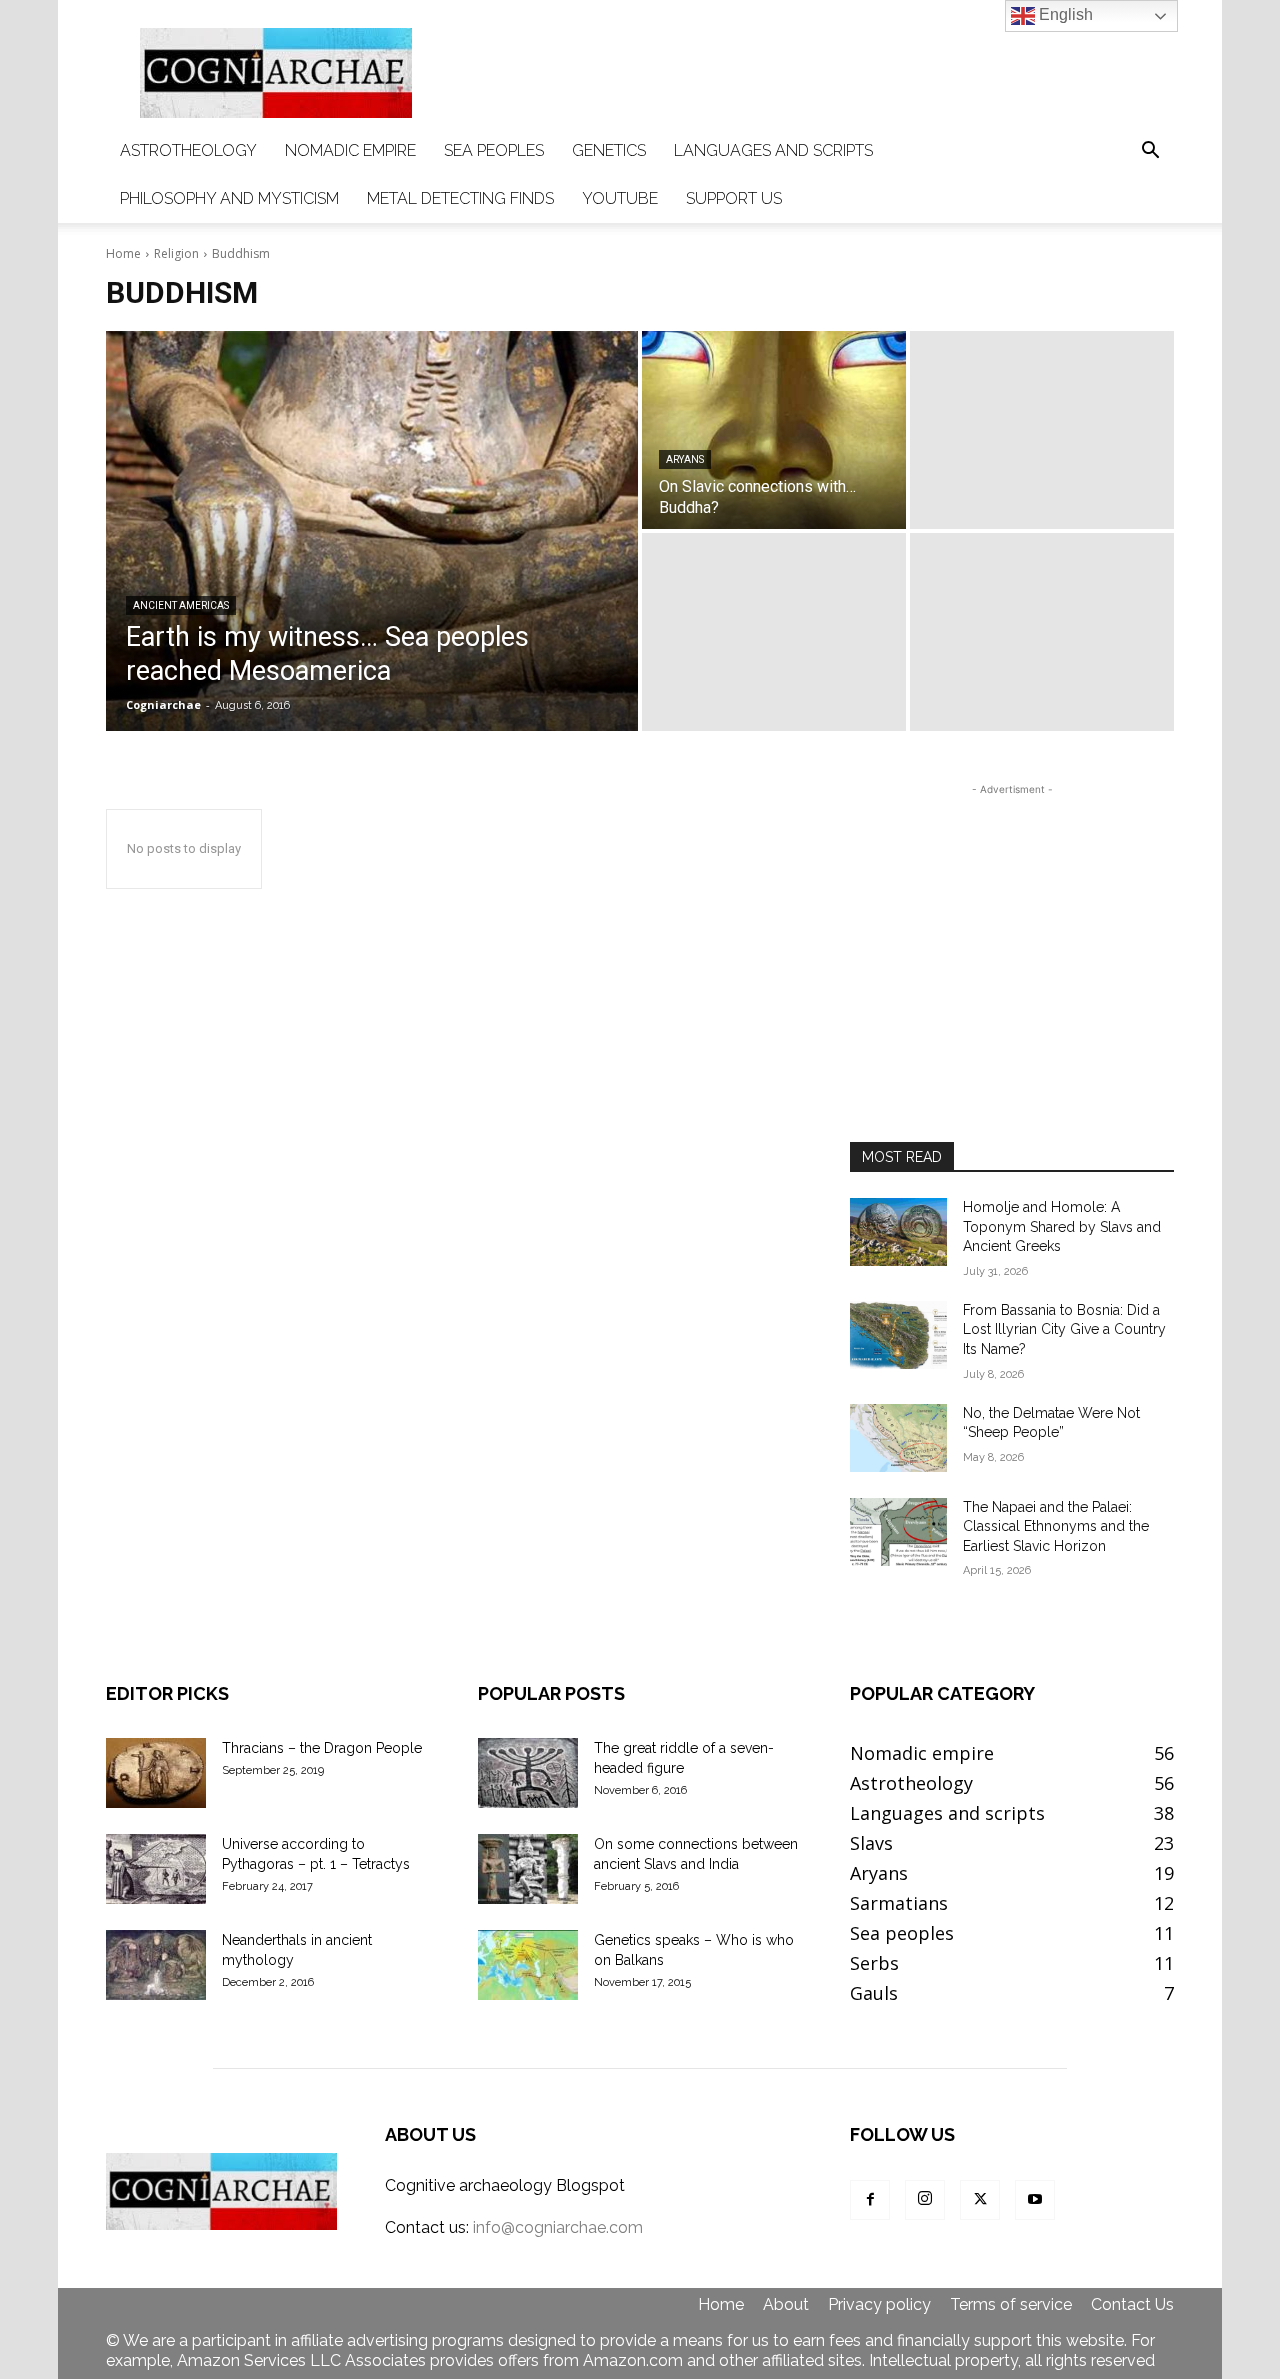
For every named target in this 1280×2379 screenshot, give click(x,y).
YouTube (620, 198)
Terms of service (1011, 2305)
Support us (734, 198)
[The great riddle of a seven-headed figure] (528, 1773)
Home (123, 253)
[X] (980, 2200)
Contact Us (1132, 2305)
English (1064, 14)
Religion (176, 253)
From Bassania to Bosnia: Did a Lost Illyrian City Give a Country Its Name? (1064, 1329)
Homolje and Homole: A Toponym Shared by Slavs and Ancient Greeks (1062, 1226)
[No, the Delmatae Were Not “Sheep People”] (898, 1438)
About (786, 2305)
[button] (1150, 151)
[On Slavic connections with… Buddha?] (774, 430)
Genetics (609, 150)
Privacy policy (879, 2305)
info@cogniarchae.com (558, 2227)
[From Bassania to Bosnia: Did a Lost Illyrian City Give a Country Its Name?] (898, 1335)
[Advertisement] (810, 73)
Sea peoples (494, 150)
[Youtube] (1035, 2200)
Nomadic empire (350, 150)
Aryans (685, 459)
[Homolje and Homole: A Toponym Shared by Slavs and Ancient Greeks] (898, 1232)
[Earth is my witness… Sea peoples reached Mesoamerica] (372, 531)
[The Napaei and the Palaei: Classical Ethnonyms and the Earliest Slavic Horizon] (898, 1532)
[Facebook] (870, 2200)
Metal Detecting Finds (460, 198)
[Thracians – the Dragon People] (156, 1773)
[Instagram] (925, 2200)
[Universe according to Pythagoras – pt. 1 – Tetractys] (156, 1869)
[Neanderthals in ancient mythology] (156, 1965)
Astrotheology (188, 150)
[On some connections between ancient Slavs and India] (528, 1869)
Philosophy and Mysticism (229, 198)
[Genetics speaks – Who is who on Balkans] (528, 1965)
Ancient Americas (181, 605)
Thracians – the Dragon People (322, 1748)
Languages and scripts (773, 150)
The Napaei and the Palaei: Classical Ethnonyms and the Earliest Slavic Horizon (1056, 1526)
